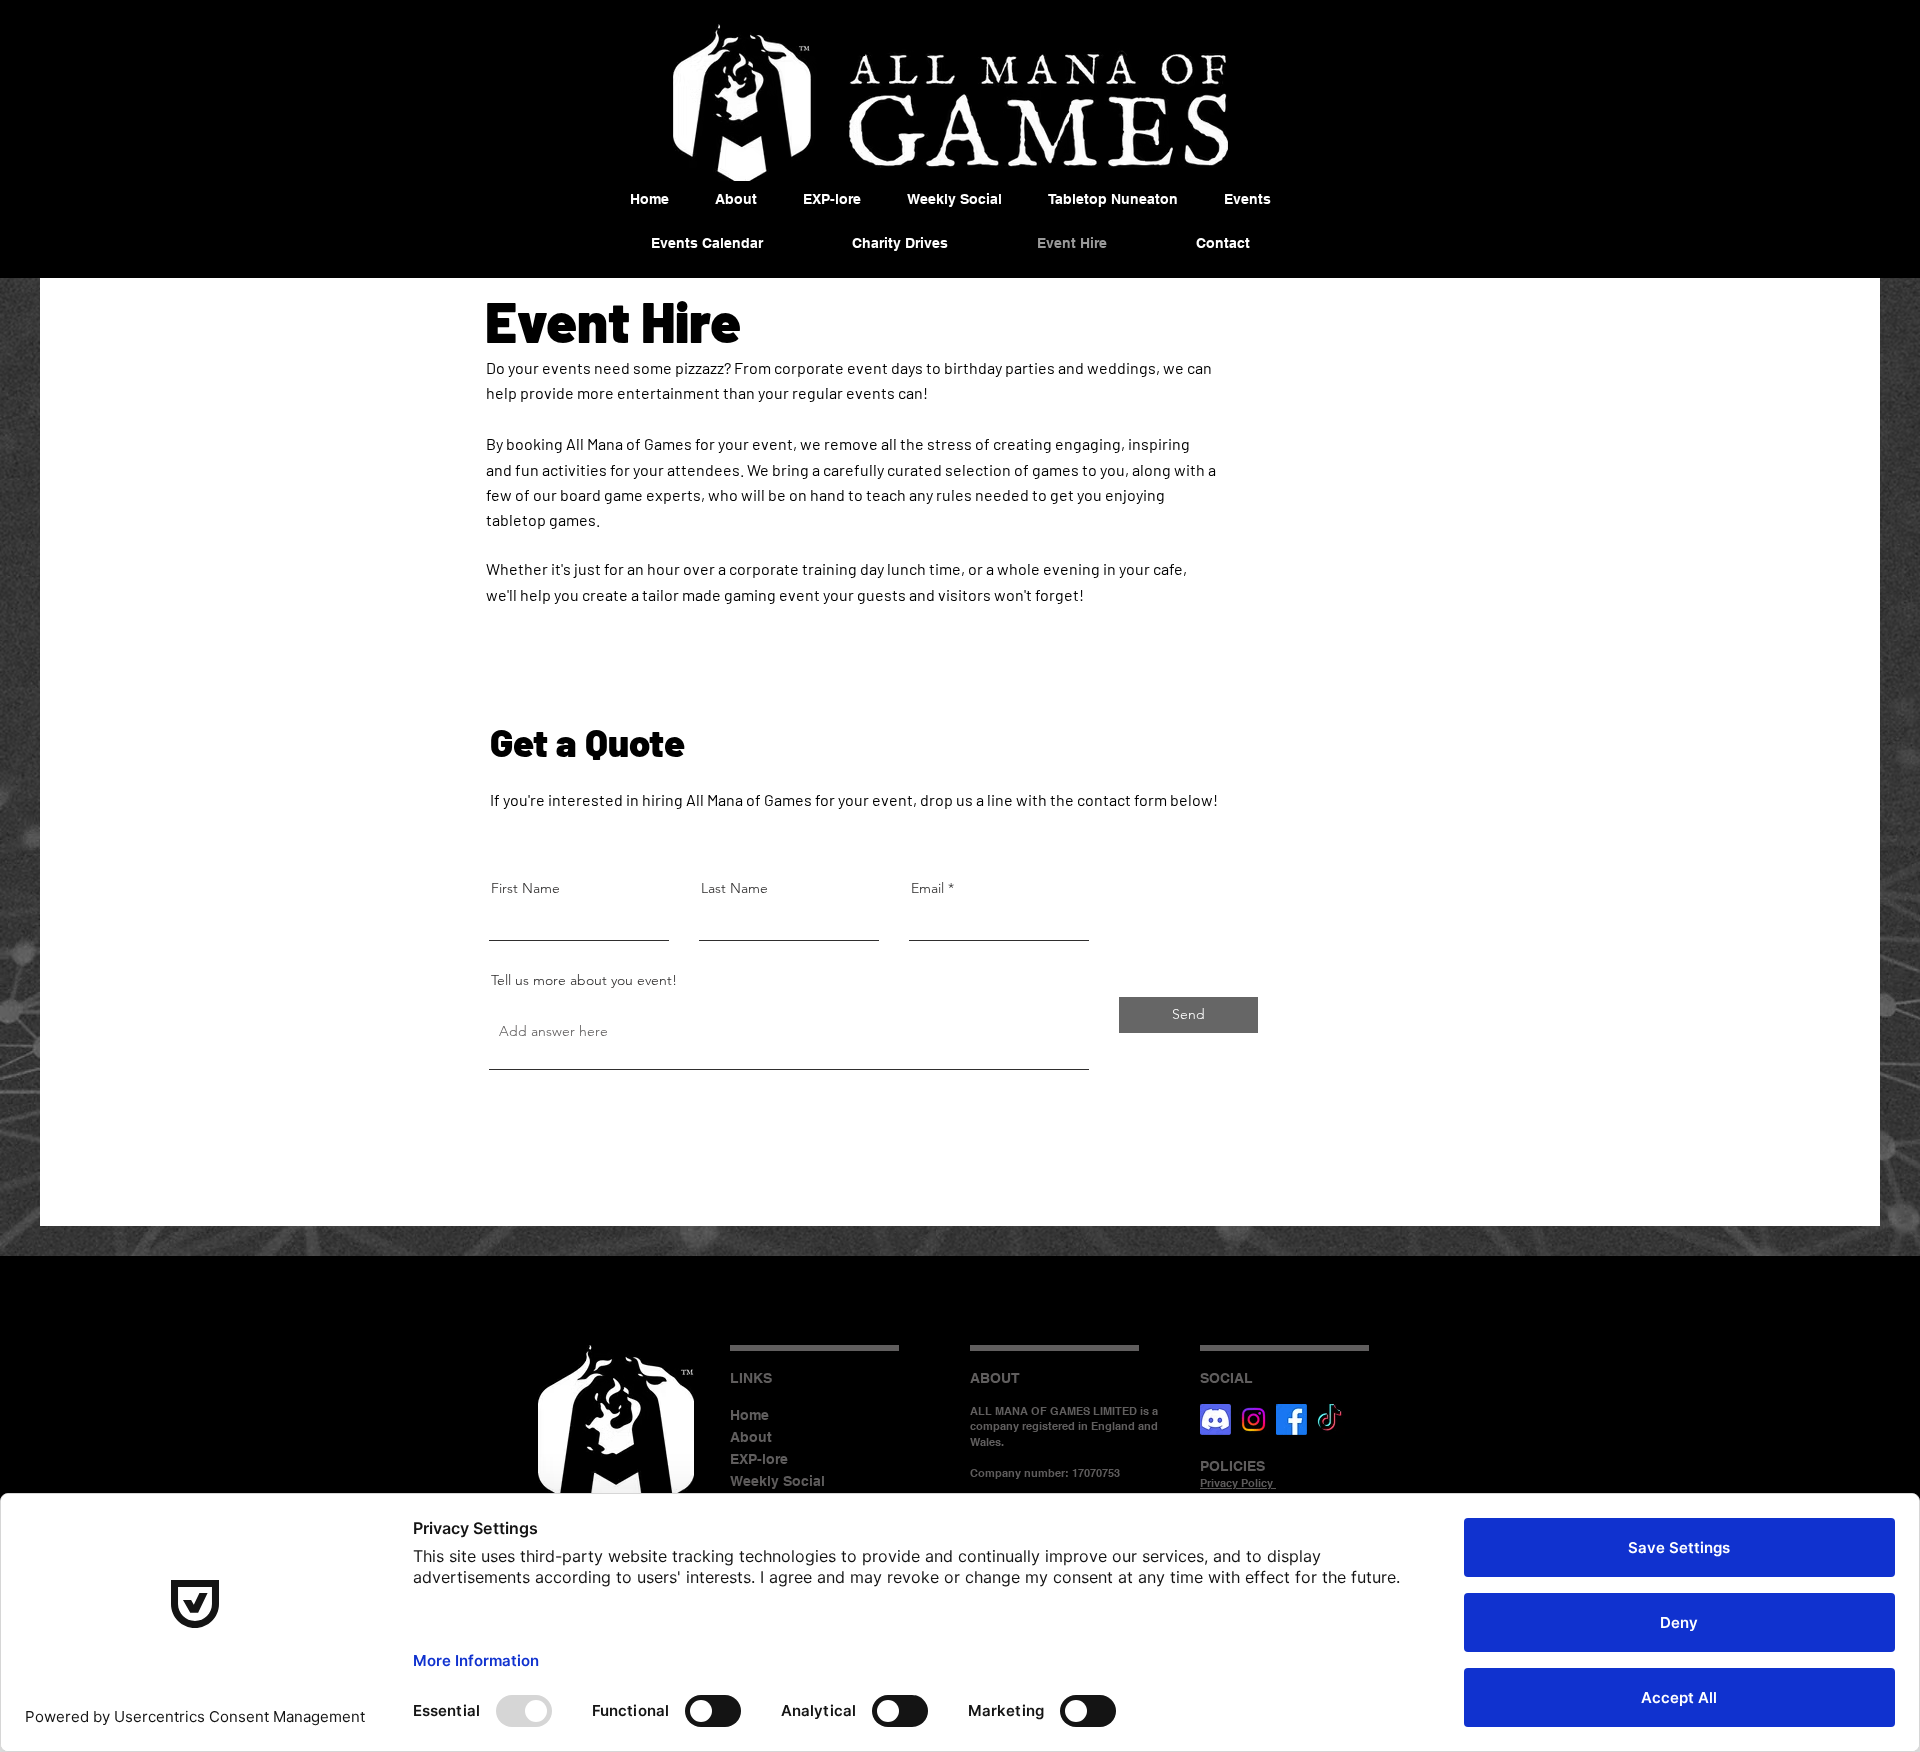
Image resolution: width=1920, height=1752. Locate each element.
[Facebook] (1291, 1419)
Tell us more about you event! (584, 980)
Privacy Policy (1238, 1483)
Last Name (734, 888)
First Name (525, 888)
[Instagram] (1253, 1419)
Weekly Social (777, 1481)
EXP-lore (759, 1459)
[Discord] (1215, 1419)
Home (749, 1415)
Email (927, 888)
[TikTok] (1329, 1419)
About (751, 1437)
